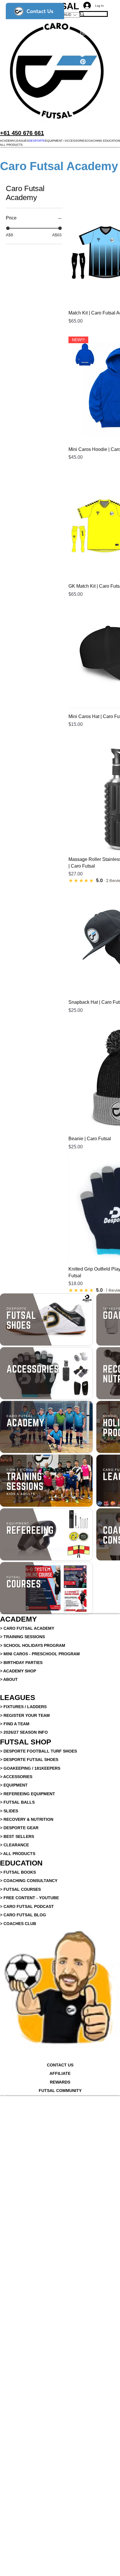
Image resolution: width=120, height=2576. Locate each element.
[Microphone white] (60, 2100)
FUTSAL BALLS (19, 1802)
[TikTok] (60, 2152)
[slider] (8, 228)
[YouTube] (60, 2143)
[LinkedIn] (60, 2126)
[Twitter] (60, 2117)
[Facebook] (60, 2108)
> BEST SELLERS (17, 1836)
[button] (7, 141)
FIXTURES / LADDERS (25, 1707)
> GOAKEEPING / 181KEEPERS (30, 1768)
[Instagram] (60, 2134)
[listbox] (70, 15)
